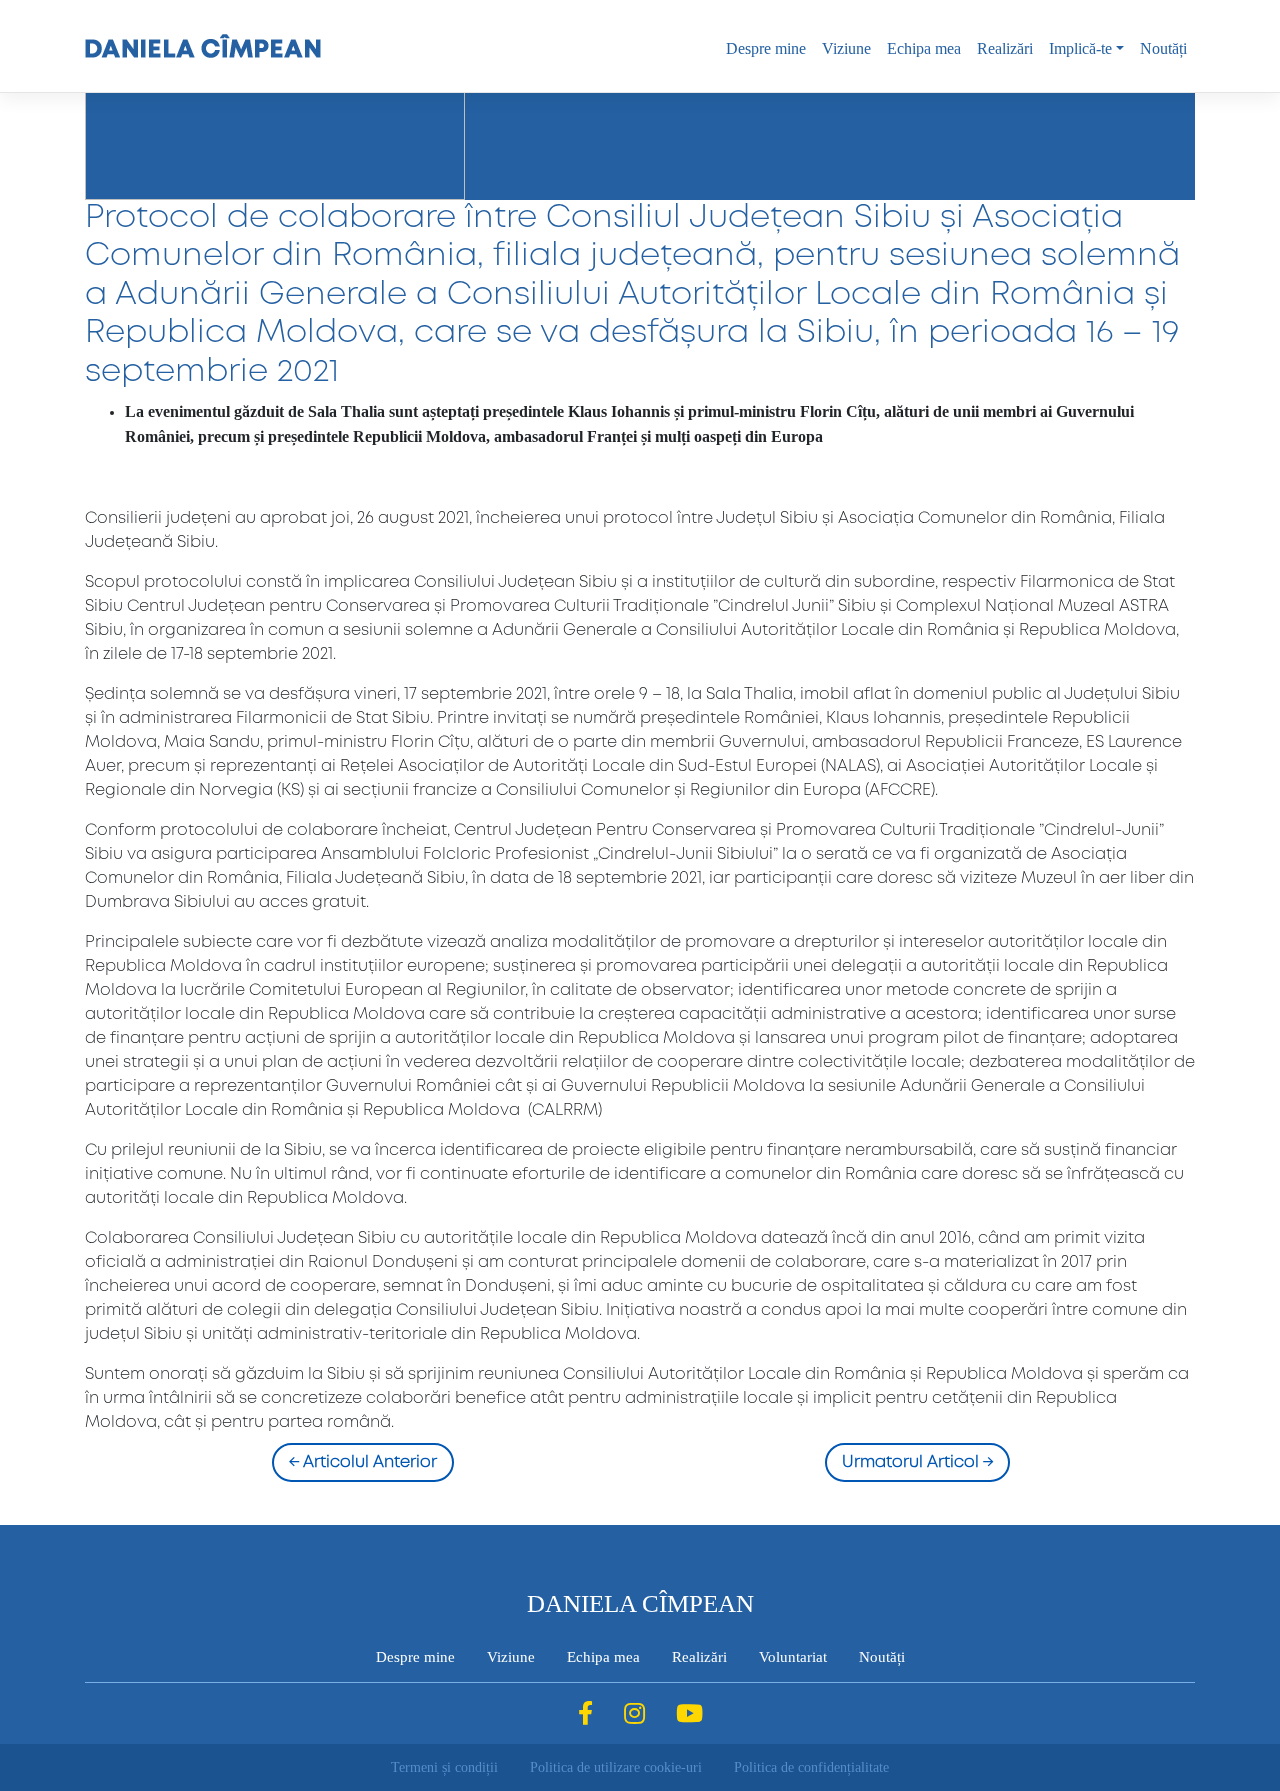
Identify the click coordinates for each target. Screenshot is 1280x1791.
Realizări (1005, 48)
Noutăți (1163, 48)
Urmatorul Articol (917, 1462)
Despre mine (766, 48)
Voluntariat (793, 1657)
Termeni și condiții (444, 1767)
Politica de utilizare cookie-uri (616, 1767)
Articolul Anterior (363, 1462)
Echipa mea (924, 48)
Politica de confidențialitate (811, 1767)
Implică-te (1080, 48)
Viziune (846, 48)
